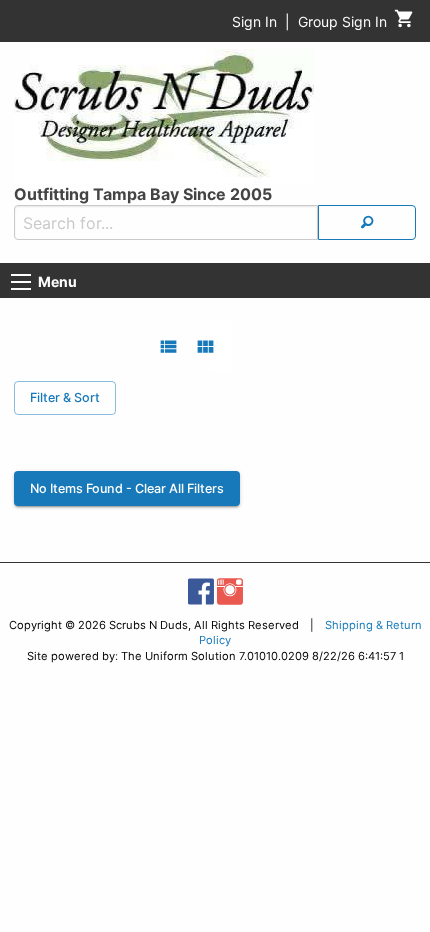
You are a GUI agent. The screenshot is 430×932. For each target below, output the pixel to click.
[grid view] (205, 346)
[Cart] (404, 23)
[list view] (168, 346)
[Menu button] (21, 282)
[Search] (367, 222)
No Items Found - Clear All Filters (127, 488)
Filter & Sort (65, 397)
